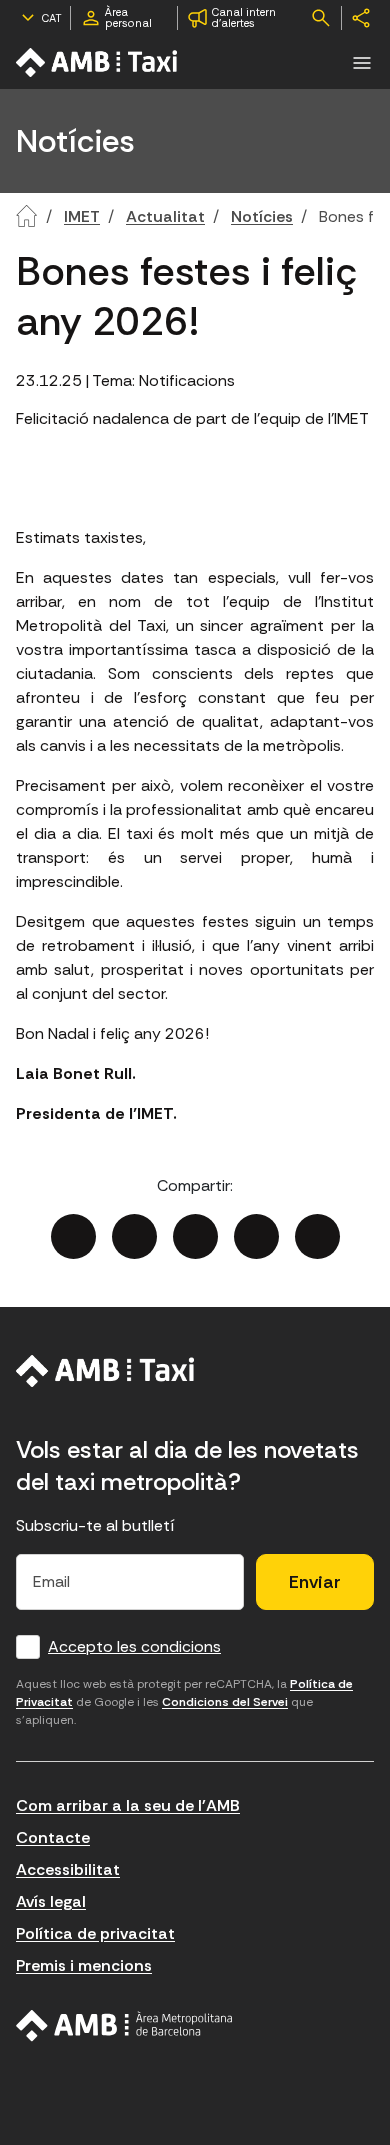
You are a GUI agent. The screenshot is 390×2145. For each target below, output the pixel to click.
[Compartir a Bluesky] (256, 1236)
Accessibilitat (68, 1869)
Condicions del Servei (225, 1702)
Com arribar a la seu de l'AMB (128, 1805)
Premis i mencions (84, 1965)
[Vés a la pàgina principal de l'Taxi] (98, 62)
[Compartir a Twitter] (134, 1236)
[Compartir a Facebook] (73, 1236)
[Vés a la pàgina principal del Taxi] (105, 1371)
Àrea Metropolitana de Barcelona (124, 2026)
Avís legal (51, 1901)
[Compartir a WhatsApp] (317, 1236)
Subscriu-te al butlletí (95, 1525)
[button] (362, 63)
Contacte (53, 1837)
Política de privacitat (95, 1933)
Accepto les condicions (134, 1646)
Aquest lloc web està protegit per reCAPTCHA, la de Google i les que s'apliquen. (184, 1702)
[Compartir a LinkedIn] (195, 1236)
